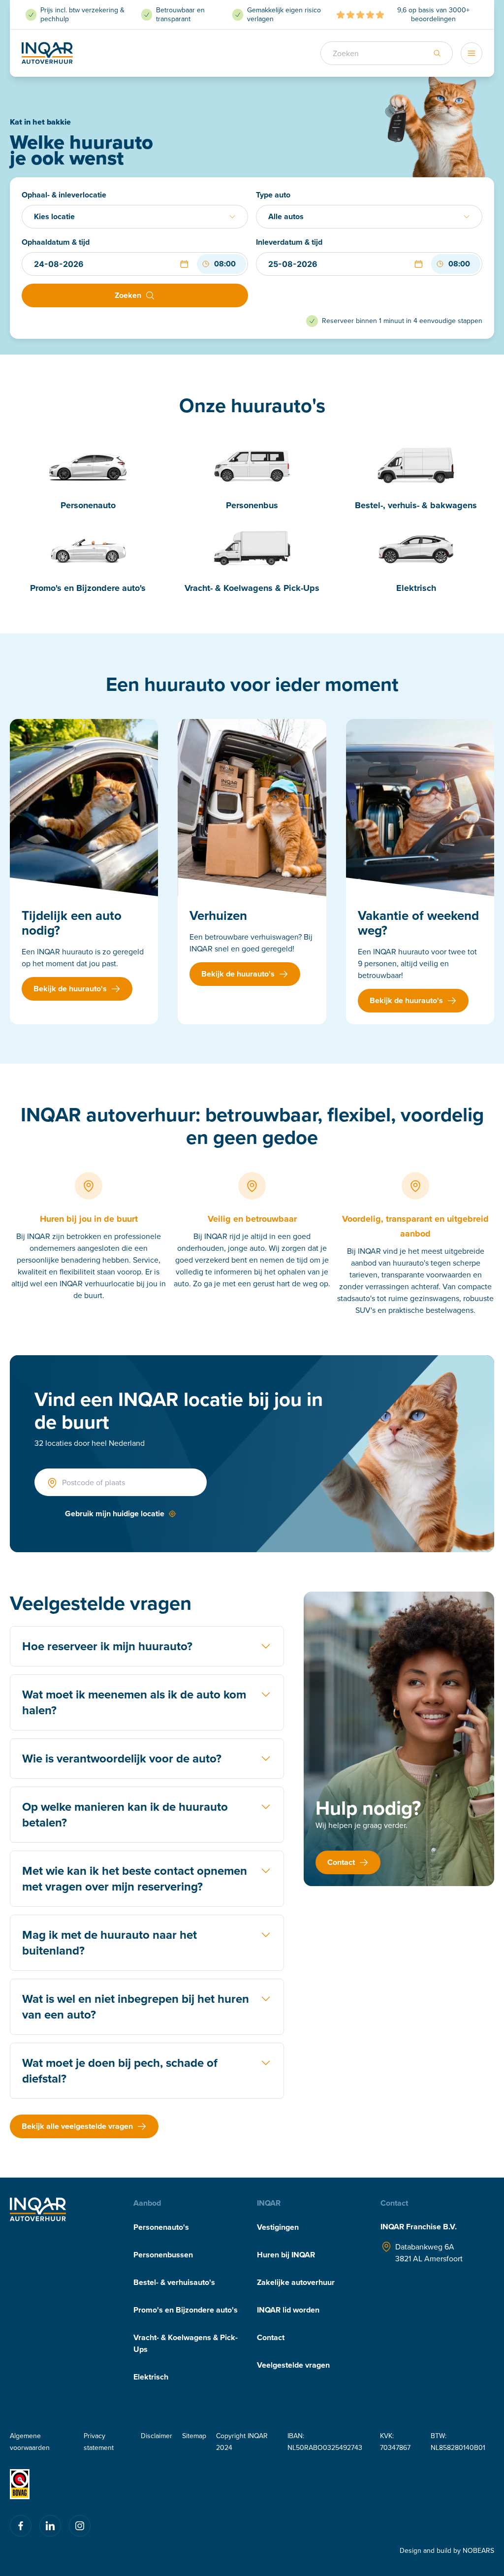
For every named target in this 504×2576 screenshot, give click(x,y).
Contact (271, 2337)
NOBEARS (478, 2550)
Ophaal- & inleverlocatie (64, 195)
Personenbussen (163, 2255)
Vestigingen (278, 2227)
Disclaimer (157, 2436)
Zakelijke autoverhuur (296, 2282)
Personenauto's (161, 2227)
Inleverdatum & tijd (289, 242)
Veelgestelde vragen (293, 2365)
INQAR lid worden (288, 2310)
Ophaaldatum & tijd (56, 242)
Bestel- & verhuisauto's (174, 2282)
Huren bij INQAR (286, 2255)
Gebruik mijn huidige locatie (115, 1514)
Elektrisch (151, 2377)
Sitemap (194, 2436)
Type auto (273, 195)
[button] (184, 264)
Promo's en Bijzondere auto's (186, 2310)
